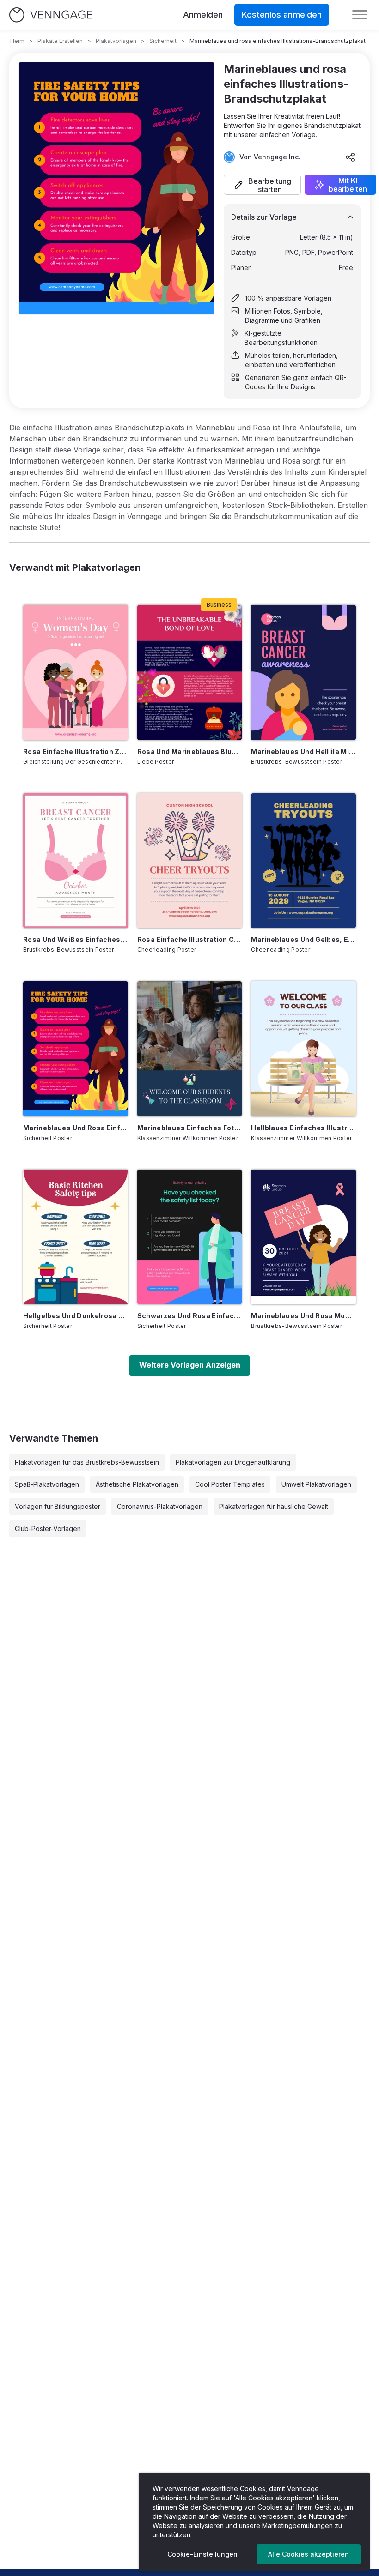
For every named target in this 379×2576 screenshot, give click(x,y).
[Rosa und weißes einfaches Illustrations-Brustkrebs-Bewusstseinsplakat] (76, 861)
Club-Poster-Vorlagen (48, 1529)
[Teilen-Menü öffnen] (350, 157)
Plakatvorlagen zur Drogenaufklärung (233, 1462)
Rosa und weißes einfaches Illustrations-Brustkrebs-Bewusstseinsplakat (76, 939)
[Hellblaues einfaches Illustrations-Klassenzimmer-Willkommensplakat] (303, 1049)
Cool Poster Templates (230, 1484)
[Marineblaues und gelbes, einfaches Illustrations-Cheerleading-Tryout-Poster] (303, 861)
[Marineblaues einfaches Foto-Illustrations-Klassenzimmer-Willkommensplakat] (190, 1049)
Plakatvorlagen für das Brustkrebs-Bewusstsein (87, 1462)
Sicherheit (163, 41)
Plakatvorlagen (116, 41)
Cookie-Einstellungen (202, 2554)
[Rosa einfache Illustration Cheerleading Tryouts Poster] (190, 861)
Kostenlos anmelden (282, 15)
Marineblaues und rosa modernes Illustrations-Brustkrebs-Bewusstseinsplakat (303, 1316)
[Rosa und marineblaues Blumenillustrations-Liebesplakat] (190, 672)
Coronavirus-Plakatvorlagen (160, 1506)
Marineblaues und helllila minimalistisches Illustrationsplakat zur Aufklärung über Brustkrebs (303, 751)
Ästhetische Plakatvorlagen (137, 1484)
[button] (262, 185)
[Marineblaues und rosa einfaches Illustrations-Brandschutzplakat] (76, 1049)
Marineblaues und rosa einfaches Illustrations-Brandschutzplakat (76, 1128)
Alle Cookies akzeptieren (309, 2554)
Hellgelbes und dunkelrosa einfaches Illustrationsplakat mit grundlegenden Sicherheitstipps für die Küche (76, 1316)
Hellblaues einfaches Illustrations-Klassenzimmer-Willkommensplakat (303, 1128)
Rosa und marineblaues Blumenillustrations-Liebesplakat (190, 751)
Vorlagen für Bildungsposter (58, 1506)
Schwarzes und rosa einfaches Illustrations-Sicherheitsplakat (190, 1316)
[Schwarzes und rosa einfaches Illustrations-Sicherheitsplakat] (190, 1237)
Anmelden (203, 15)
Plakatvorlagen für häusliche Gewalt (274, 1506)
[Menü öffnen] (360, 15)
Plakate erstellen (60, 41)
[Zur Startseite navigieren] (51, 15)
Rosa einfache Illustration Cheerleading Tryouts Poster (190, 939)
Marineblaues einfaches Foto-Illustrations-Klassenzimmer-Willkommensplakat (190, 1128)
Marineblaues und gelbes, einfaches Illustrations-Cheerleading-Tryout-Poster (303, 939)
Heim (17, 41)
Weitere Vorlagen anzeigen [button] (190, 1365)
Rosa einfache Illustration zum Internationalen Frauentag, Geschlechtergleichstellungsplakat (76, 751)
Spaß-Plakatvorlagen (47, 1484)
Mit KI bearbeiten (348, 185)
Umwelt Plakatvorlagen (316, 1484)
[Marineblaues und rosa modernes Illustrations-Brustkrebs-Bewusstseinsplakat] (303, 1237)
